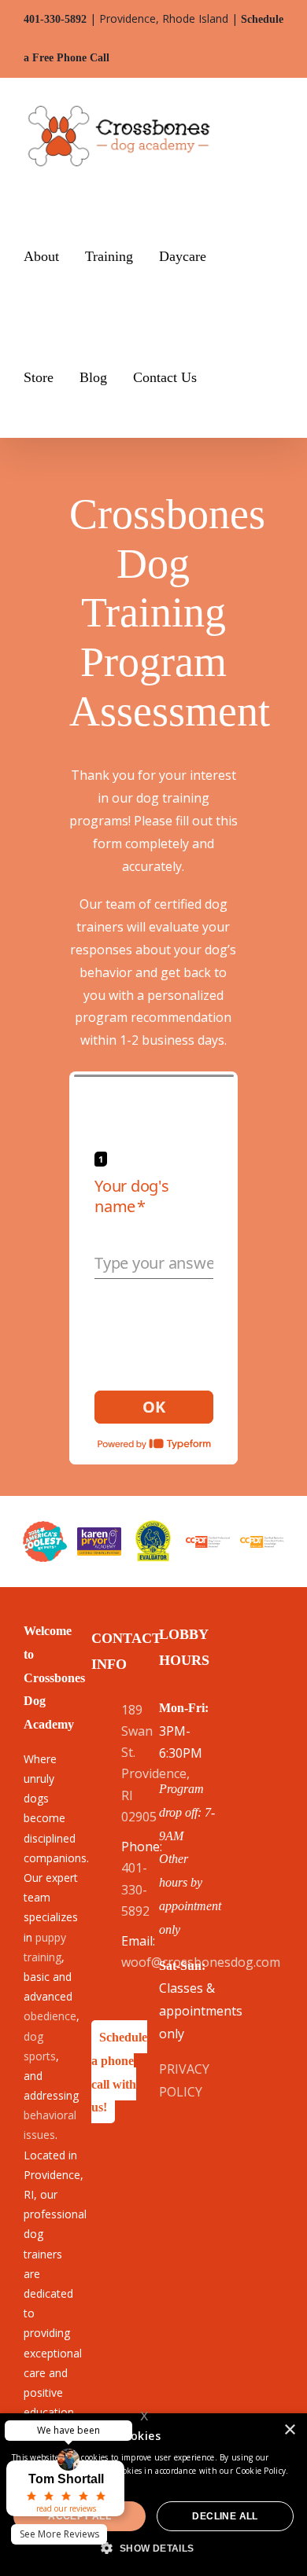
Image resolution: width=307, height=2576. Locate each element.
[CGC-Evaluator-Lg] (153, 1526)
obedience (50, 2016)
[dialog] (153, 2495)
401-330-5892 (55, 19)
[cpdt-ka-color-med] (208, 1542)
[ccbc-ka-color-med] (262, 1542)
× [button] (289, 2430)
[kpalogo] (99, 1534)
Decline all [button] (225, 2516)
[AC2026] (45, 1527)
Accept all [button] (80, 2516)
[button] (228, 377)
